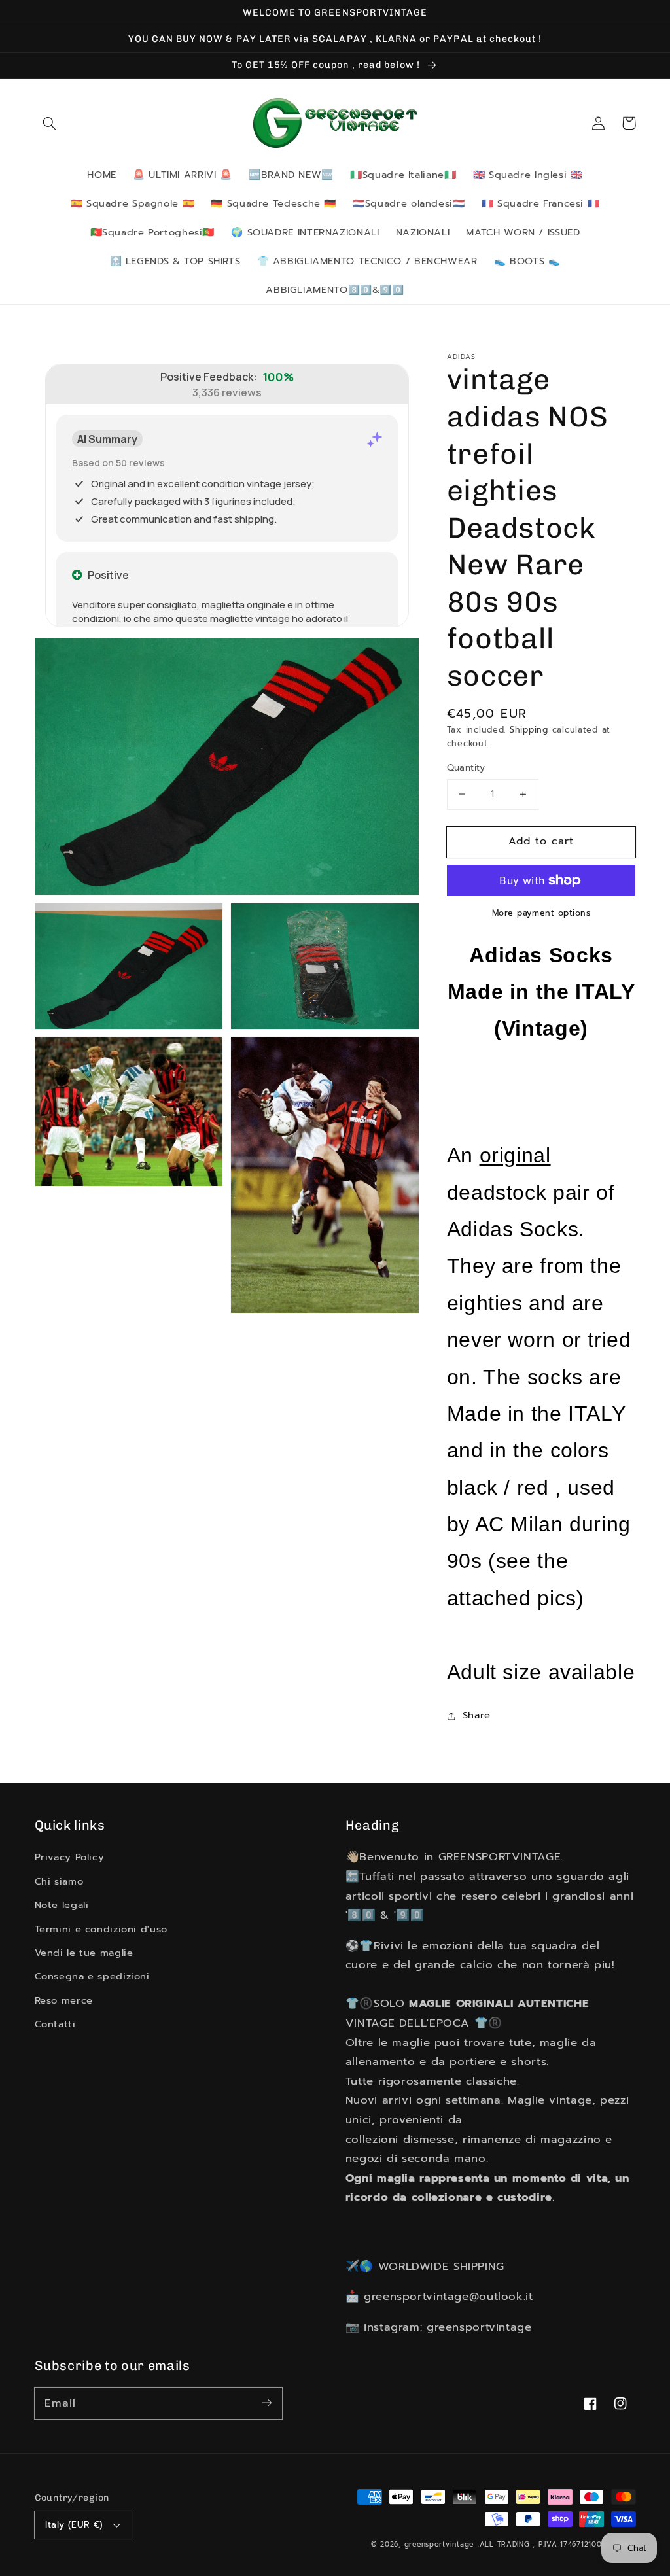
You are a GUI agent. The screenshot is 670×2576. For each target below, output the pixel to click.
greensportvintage (439, 2544)
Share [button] (477, 1715)
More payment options (541, 913)
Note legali (62, 1905)
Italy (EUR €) (74, 2525)
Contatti (55, 2024)
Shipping (529, 730)
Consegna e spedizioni (92, 1976)
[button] (50, 123)
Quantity (466, 768)
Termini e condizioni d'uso (101, 1929)
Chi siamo (59, 1881)
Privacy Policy (70, 1857)
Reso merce (64, 2000)
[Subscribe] (266, 2403)
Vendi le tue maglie (84, 1953)
